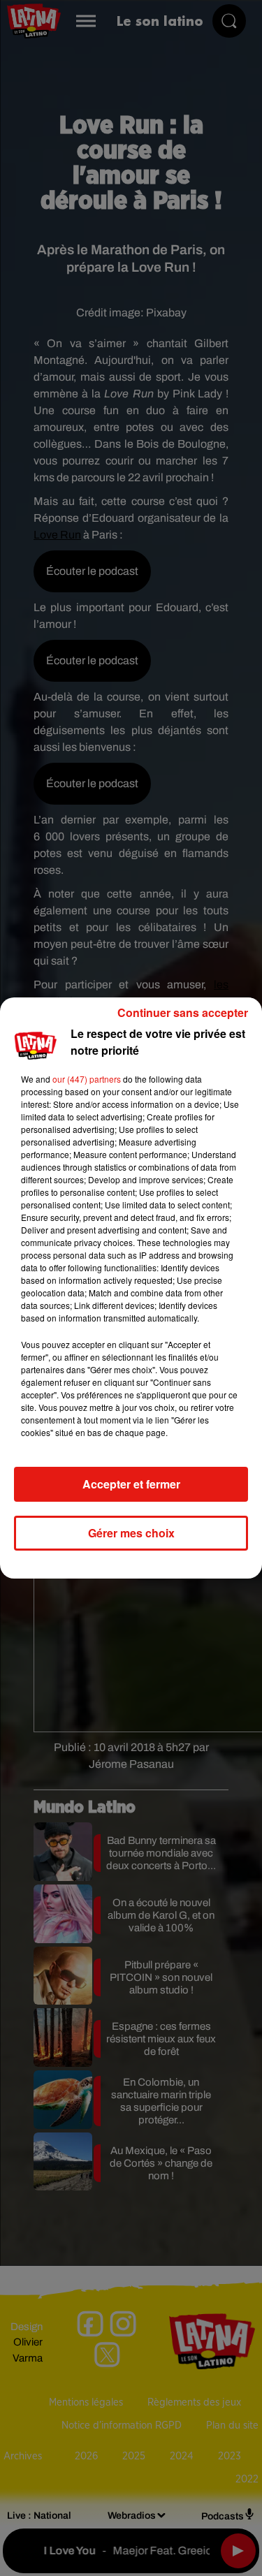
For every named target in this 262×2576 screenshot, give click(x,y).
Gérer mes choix (131, 1533)
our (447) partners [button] (87, 1079)
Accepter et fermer (131, 1484)
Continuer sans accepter (183, 1012)
